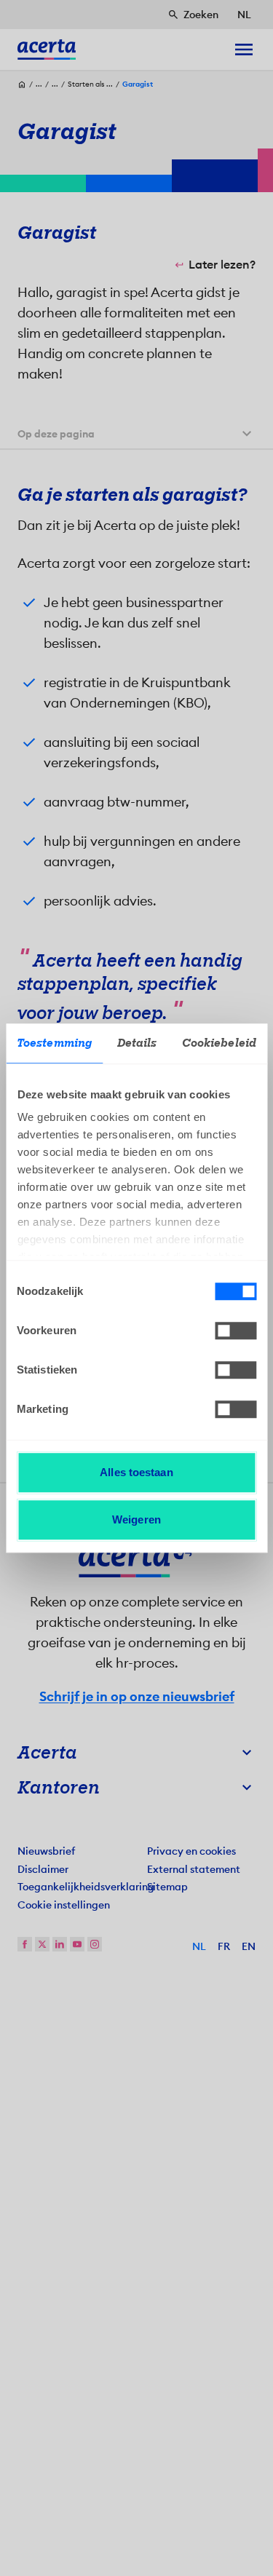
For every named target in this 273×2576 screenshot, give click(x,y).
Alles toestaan (136, 1472)
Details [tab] (137, 1043)
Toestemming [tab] (54, 1043)
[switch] (236, 1331)
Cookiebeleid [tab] (219, 1043)
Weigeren (136, 1519)
